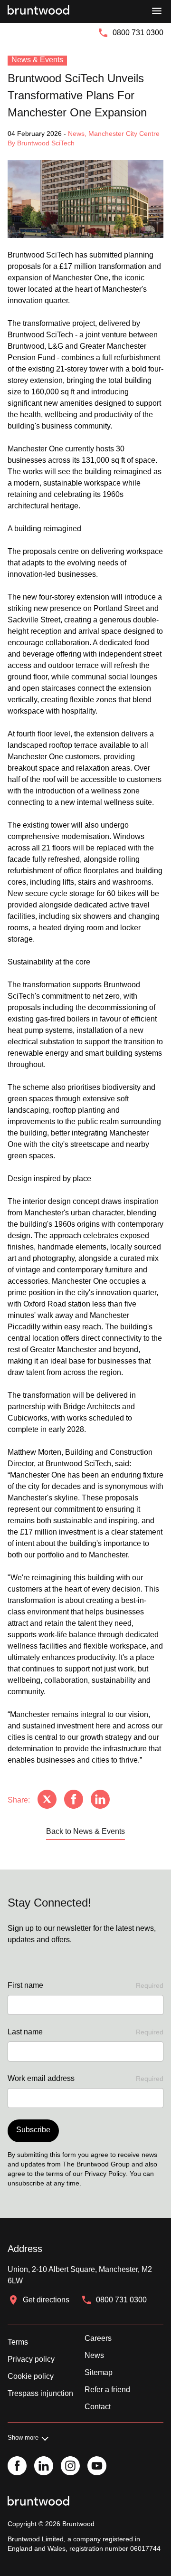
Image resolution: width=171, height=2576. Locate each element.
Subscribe (33, 2130)
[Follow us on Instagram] (70, 2467)
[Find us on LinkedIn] (44, 2467)
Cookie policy (31, 2376)
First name (85, 1985)
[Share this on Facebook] (74, 1800)
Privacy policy (31, 2359)
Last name (85, 2032)
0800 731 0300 (138, 33)
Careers (98, 2338)
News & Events (37, 60)
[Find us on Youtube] (97, 2467)
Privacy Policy (105, 2174)
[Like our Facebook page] (17, 2467)
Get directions (46, 2300)
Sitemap (99, 2372)
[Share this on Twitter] (47, 1800)
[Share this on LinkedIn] (100, 1800)
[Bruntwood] (38, 11)
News (94, 2355)
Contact (98, 2407)
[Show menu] (157, 11)
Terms (18, 2342)
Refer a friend (107, 2390)
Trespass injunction (40, 2393)
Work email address (85, 2078)
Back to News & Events (85, 1831)
